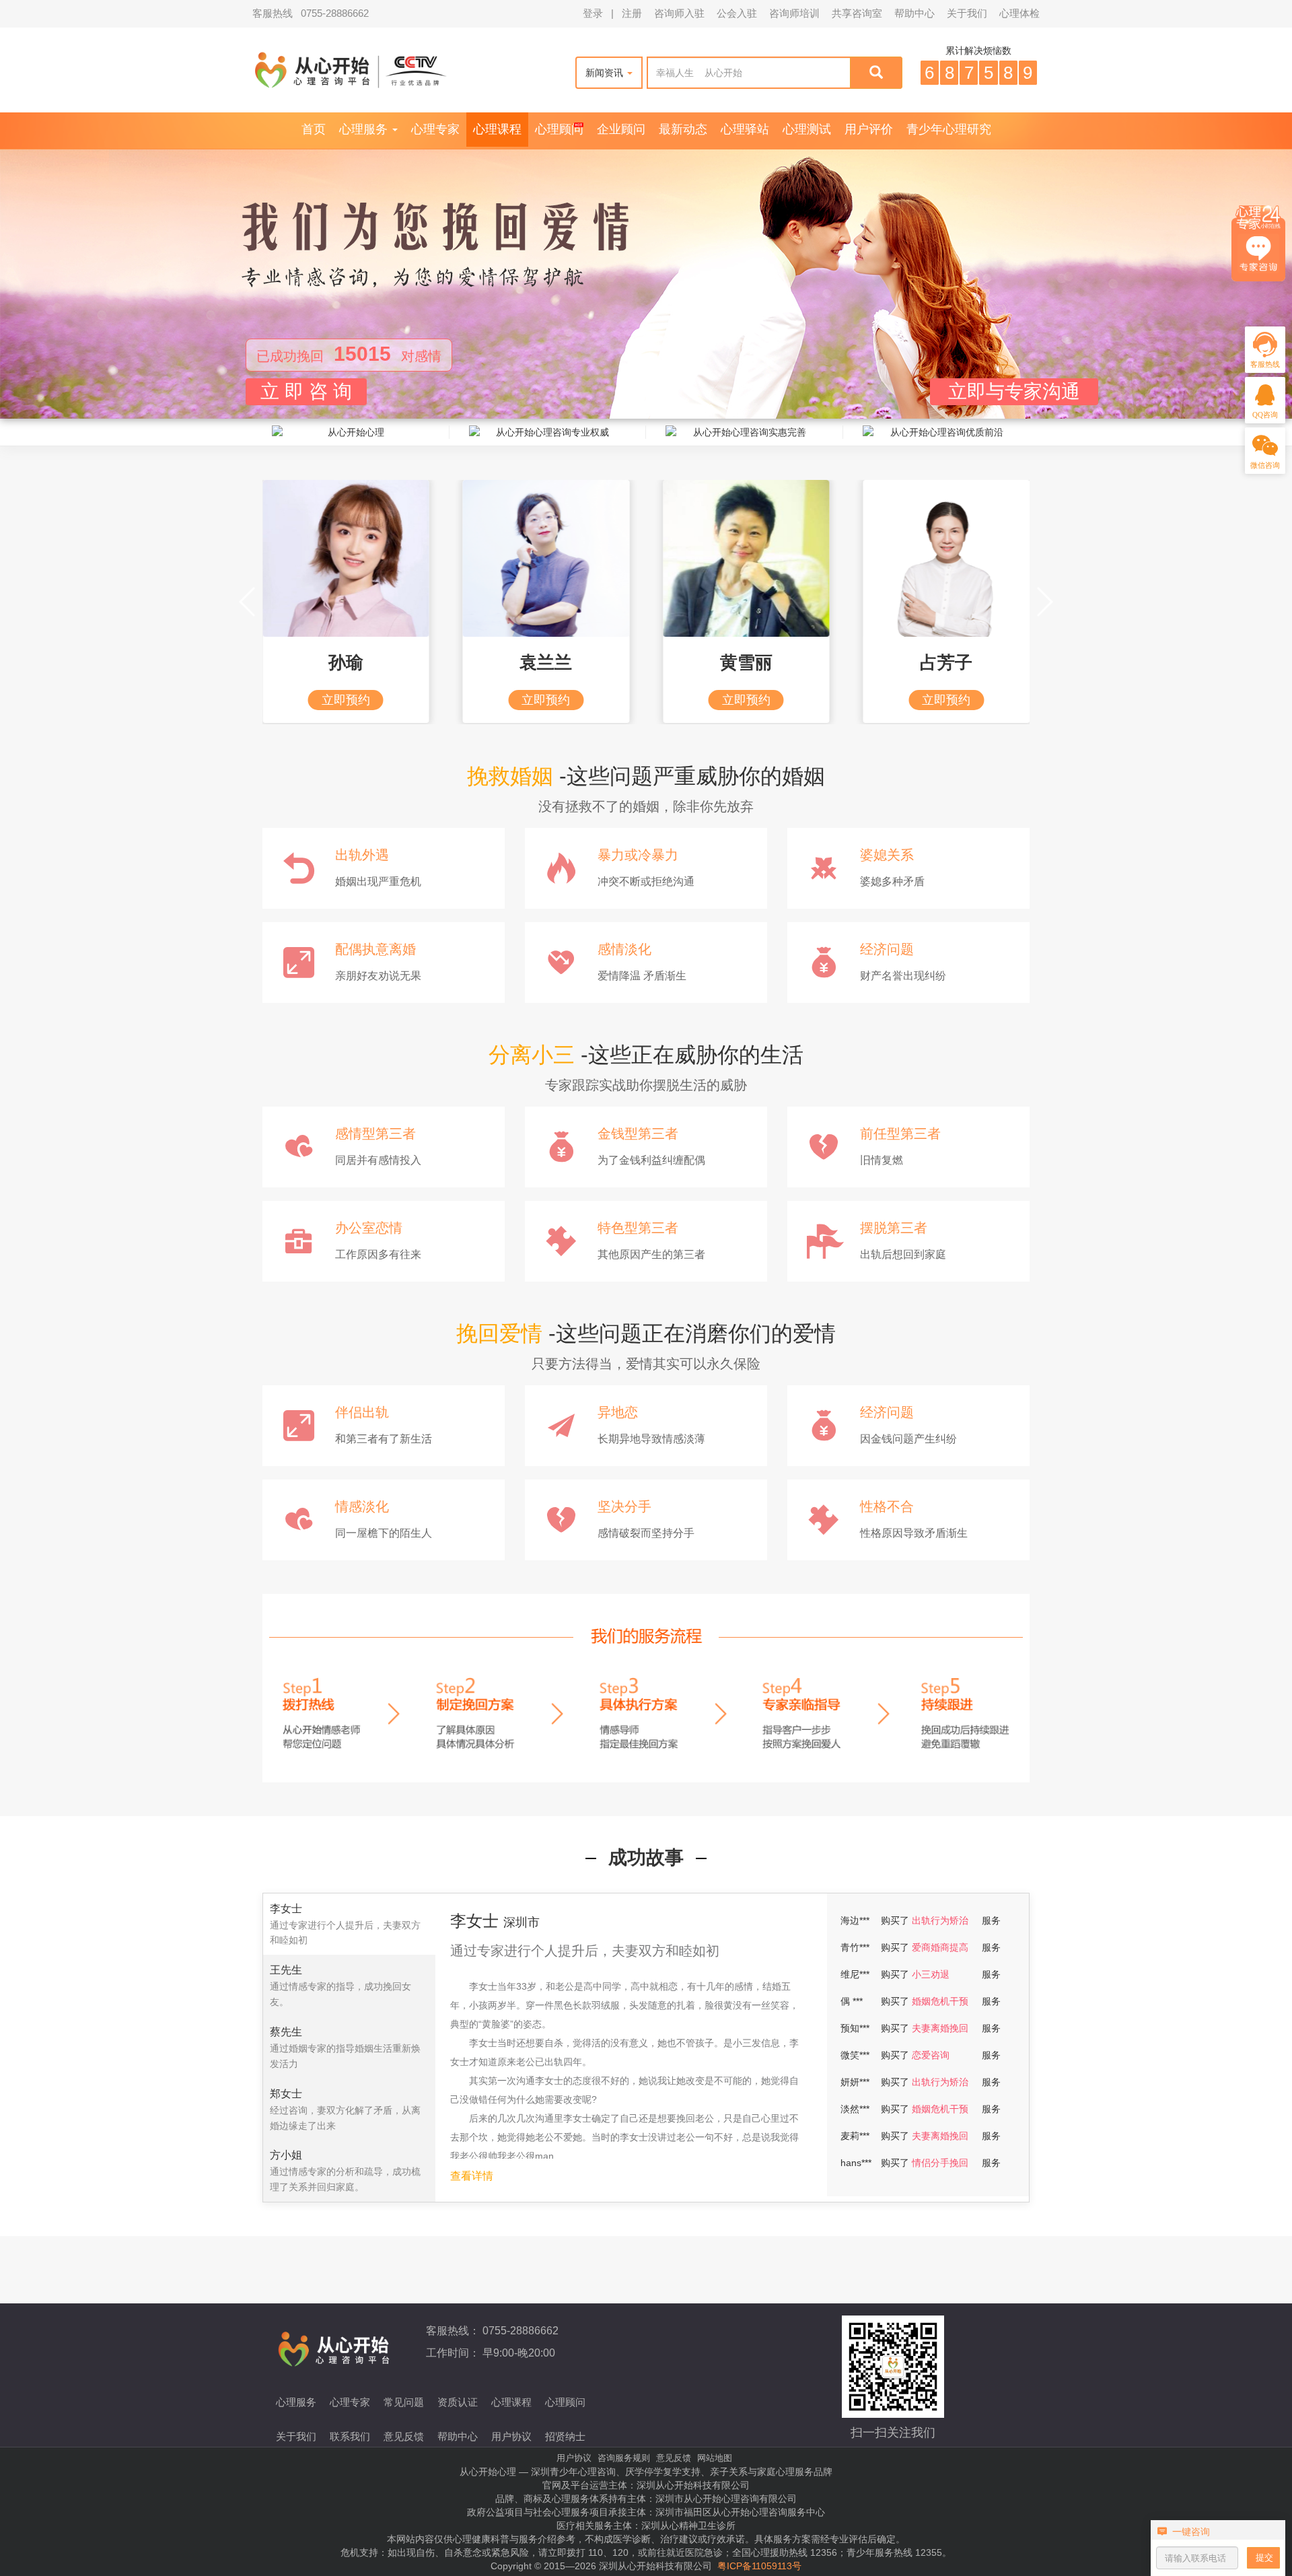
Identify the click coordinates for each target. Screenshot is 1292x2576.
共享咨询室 (857, 13)
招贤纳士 (565, 2436)
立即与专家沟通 (1014, 391)
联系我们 (350, 2436)
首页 (314, 129)
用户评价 (869, 129)
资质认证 (458, 2402)
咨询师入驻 (679, 13)
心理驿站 (745, 129)
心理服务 (365, 129)
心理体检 (1019, 13)
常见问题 (404, 2402)
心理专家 (435, 129)
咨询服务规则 (624, 2458)
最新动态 (683, 129)
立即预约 (346, 700)
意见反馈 (404, 2436)
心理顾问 (559, 129)
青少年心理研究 (949, 129)
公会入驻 (737, 13)
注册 (632, 13)
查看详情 (472, 2176)
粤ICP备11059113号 (759, 2566)
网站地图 (715, 2458)
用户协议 (511, 2436)
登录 (593, 13)
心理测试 (807, 129)
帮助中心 (914, 13)
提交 (1264, 2557)
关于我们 (967, 13)
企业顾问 (621, 129)
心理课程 (497, 129)
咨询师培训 (794, 13)
